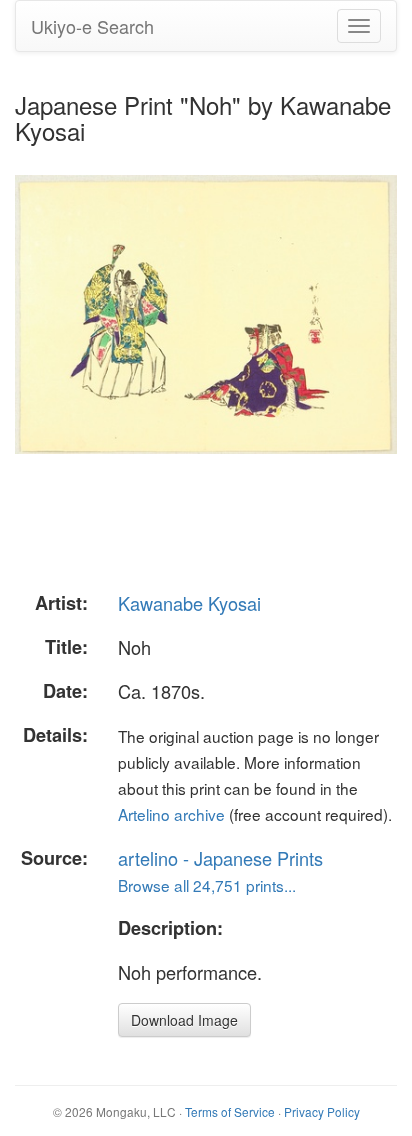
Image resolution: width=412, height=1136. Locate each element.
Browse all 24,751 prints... (207, 885)
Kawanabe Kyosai (189, 603)
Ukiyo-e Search (92, 26)
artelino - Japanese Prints (220, 858)
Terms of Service (230, 1111)
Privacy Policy (322, 1111)
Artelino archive (171, 814)
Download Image (184, 1020)
